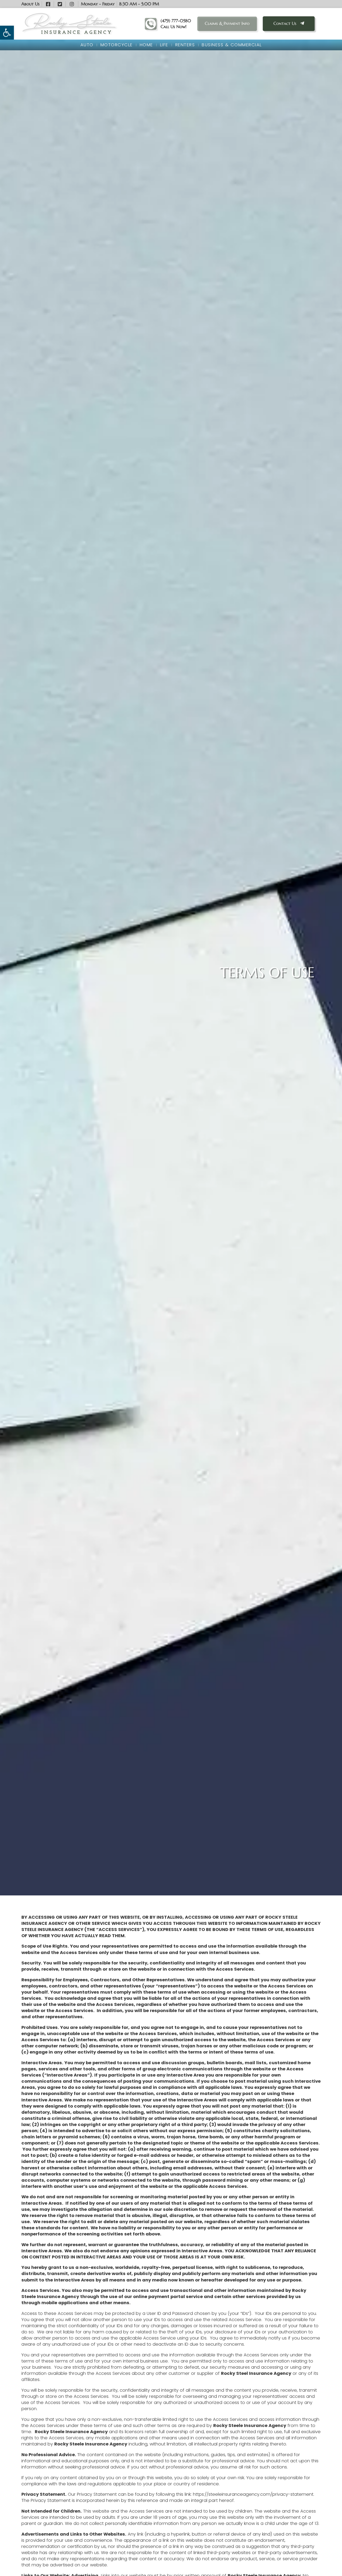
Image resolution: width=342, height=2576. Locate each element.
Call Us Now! (174, 27)
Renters (185, 45)
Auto (87, 45)
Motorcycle (117, 45)
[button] (7, 33)
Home (146, 45)
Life (164, 45)
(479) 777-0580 (176, 21)
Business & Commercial (232, 45)
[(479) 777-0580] (151, 24)
